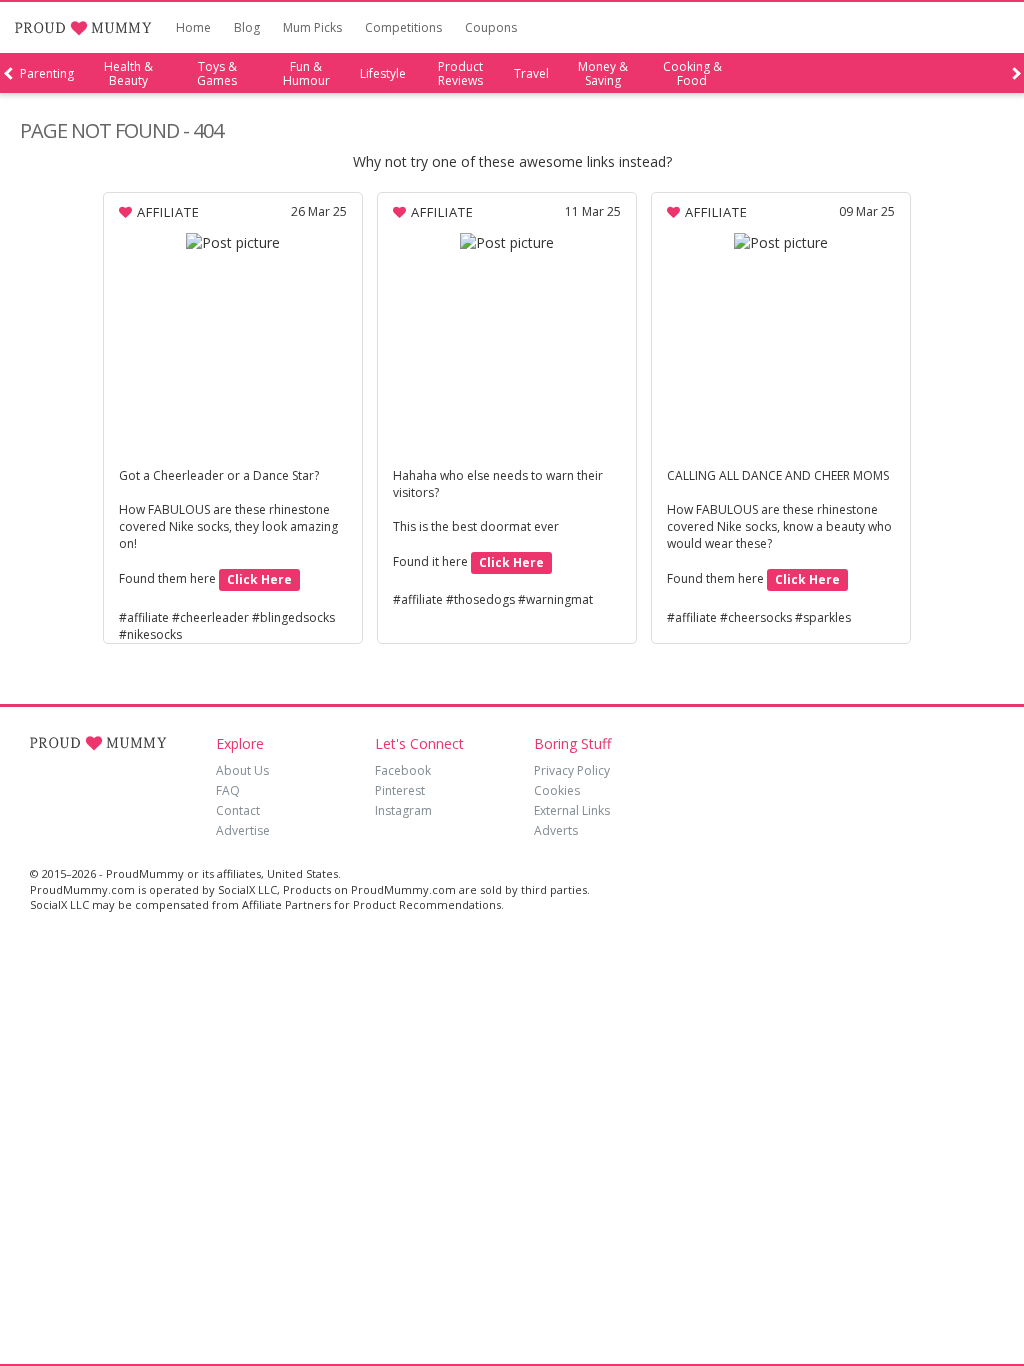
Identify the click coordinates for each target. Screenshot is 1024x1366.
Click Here (259, 579)
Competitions (403, 27)
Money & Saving (603, 74)
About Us (242, 770)
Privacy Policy (572, 770)
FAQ (228, 790)
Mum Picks (312, 27)
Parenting (47, 74)
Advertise (243, 830)
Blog (247, 27)
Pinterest (400, 790)
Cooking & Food (692, 74)
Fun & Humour (306, 74)
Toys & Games (217, 74)
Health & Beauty (128, 74)
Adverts (556, 830)
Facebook (403, 770)
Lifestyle (383, 74)
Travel (531, 74)
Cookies (557, 790)
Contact (238, 810)
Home (193, 27)
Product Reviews (460, 74)
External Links (572, 810)
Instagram (403, 810)
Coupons (491, 27)
